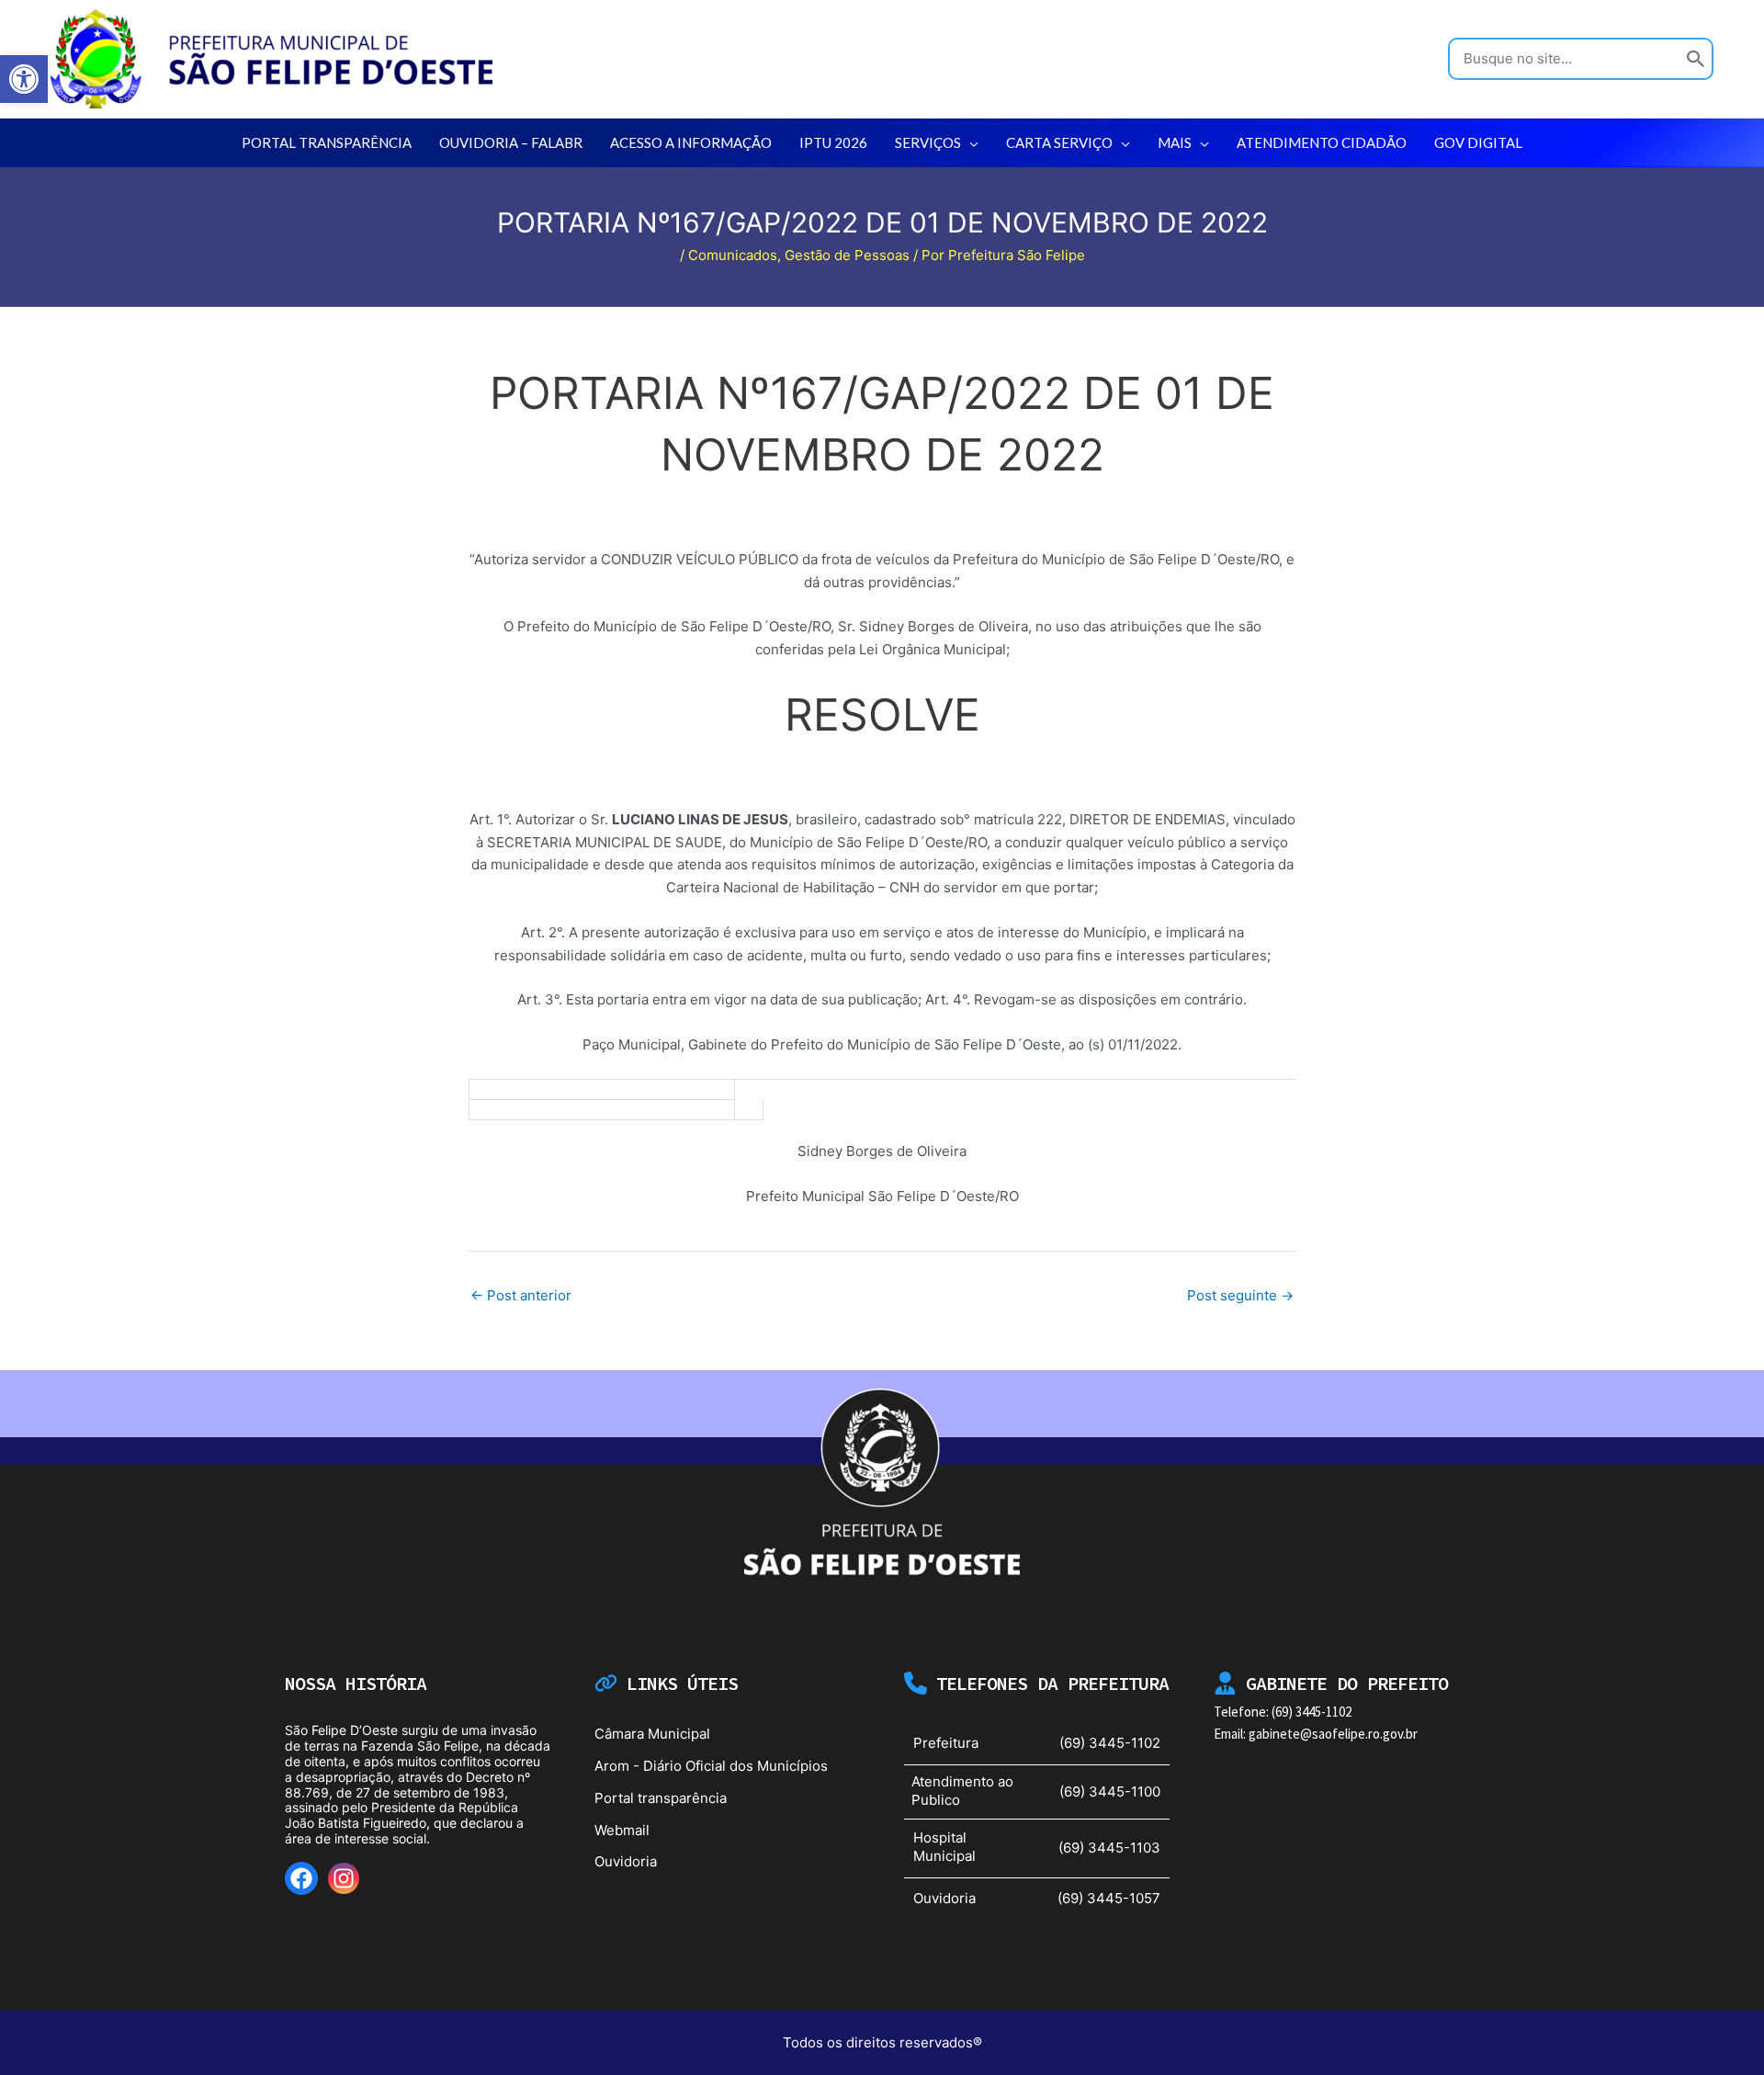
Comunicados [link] (733, 255)
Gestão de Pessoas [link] (847, 255)
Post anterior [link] (521, 1295)
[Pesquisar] (1696, 59)
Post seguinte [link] (1240, 1295)
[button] (970, 142)
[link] (24, 79)
